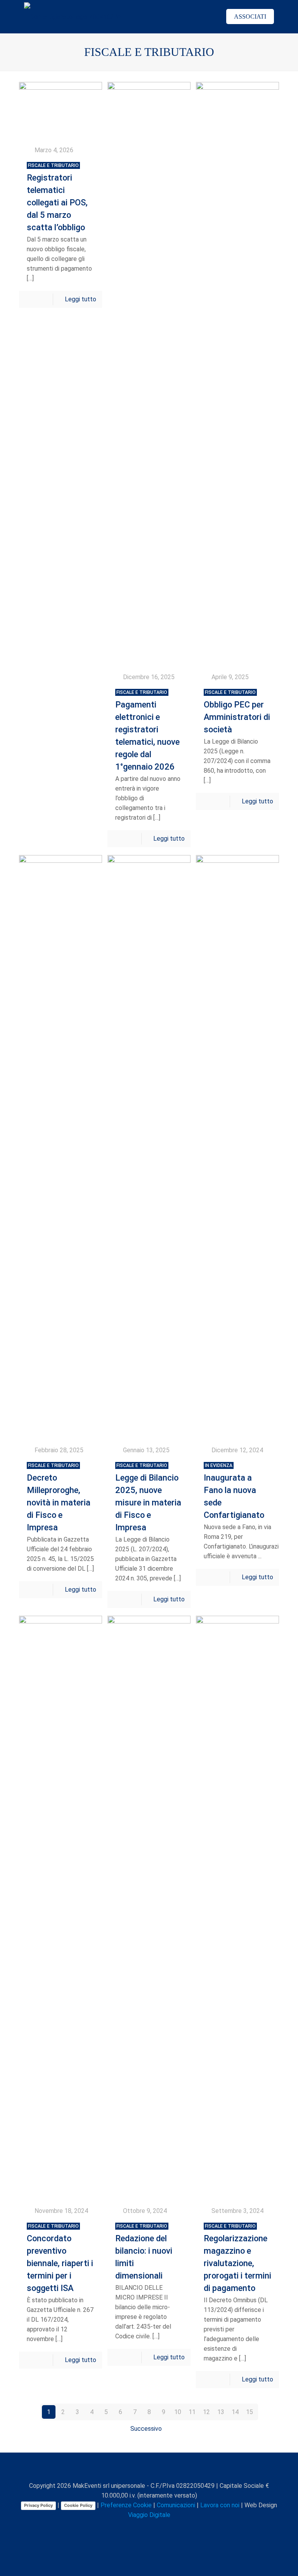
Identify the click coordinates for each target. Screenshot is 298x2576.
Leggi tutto (81, 299)
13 (221, 2412)
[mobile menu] (202, 17)
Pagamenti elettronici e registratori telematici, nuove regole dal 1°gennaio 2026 (147, 731)
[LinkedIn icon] (150, 2529)
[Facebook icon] (125, 2529)
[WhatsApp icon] (117, 2529)
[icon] (166, 2529)
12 (206, 2412)
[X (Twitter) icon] (133, 2529)
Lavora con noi (220, 2505)
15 (249, 2412)
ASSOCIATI (250, 17)
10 (178, 2412)
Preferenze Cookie (126, 2505)
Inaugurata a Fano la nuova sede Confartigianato (234, 1491)
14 (235, 2412)
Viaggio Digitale (149, 2515)
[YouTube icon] (141, 2529)
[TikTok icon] (174, 2529)
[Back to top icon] (149, 2469)
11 (192, 2412)
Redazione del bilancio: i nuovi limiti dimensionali (144, 2252)
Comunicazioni (176, 2505)
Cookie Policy (78, 2505)
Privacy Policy (38, 2505)
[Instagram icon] (158, 2529)
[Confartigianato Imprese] (73, 17)
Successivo (146, 2429)
